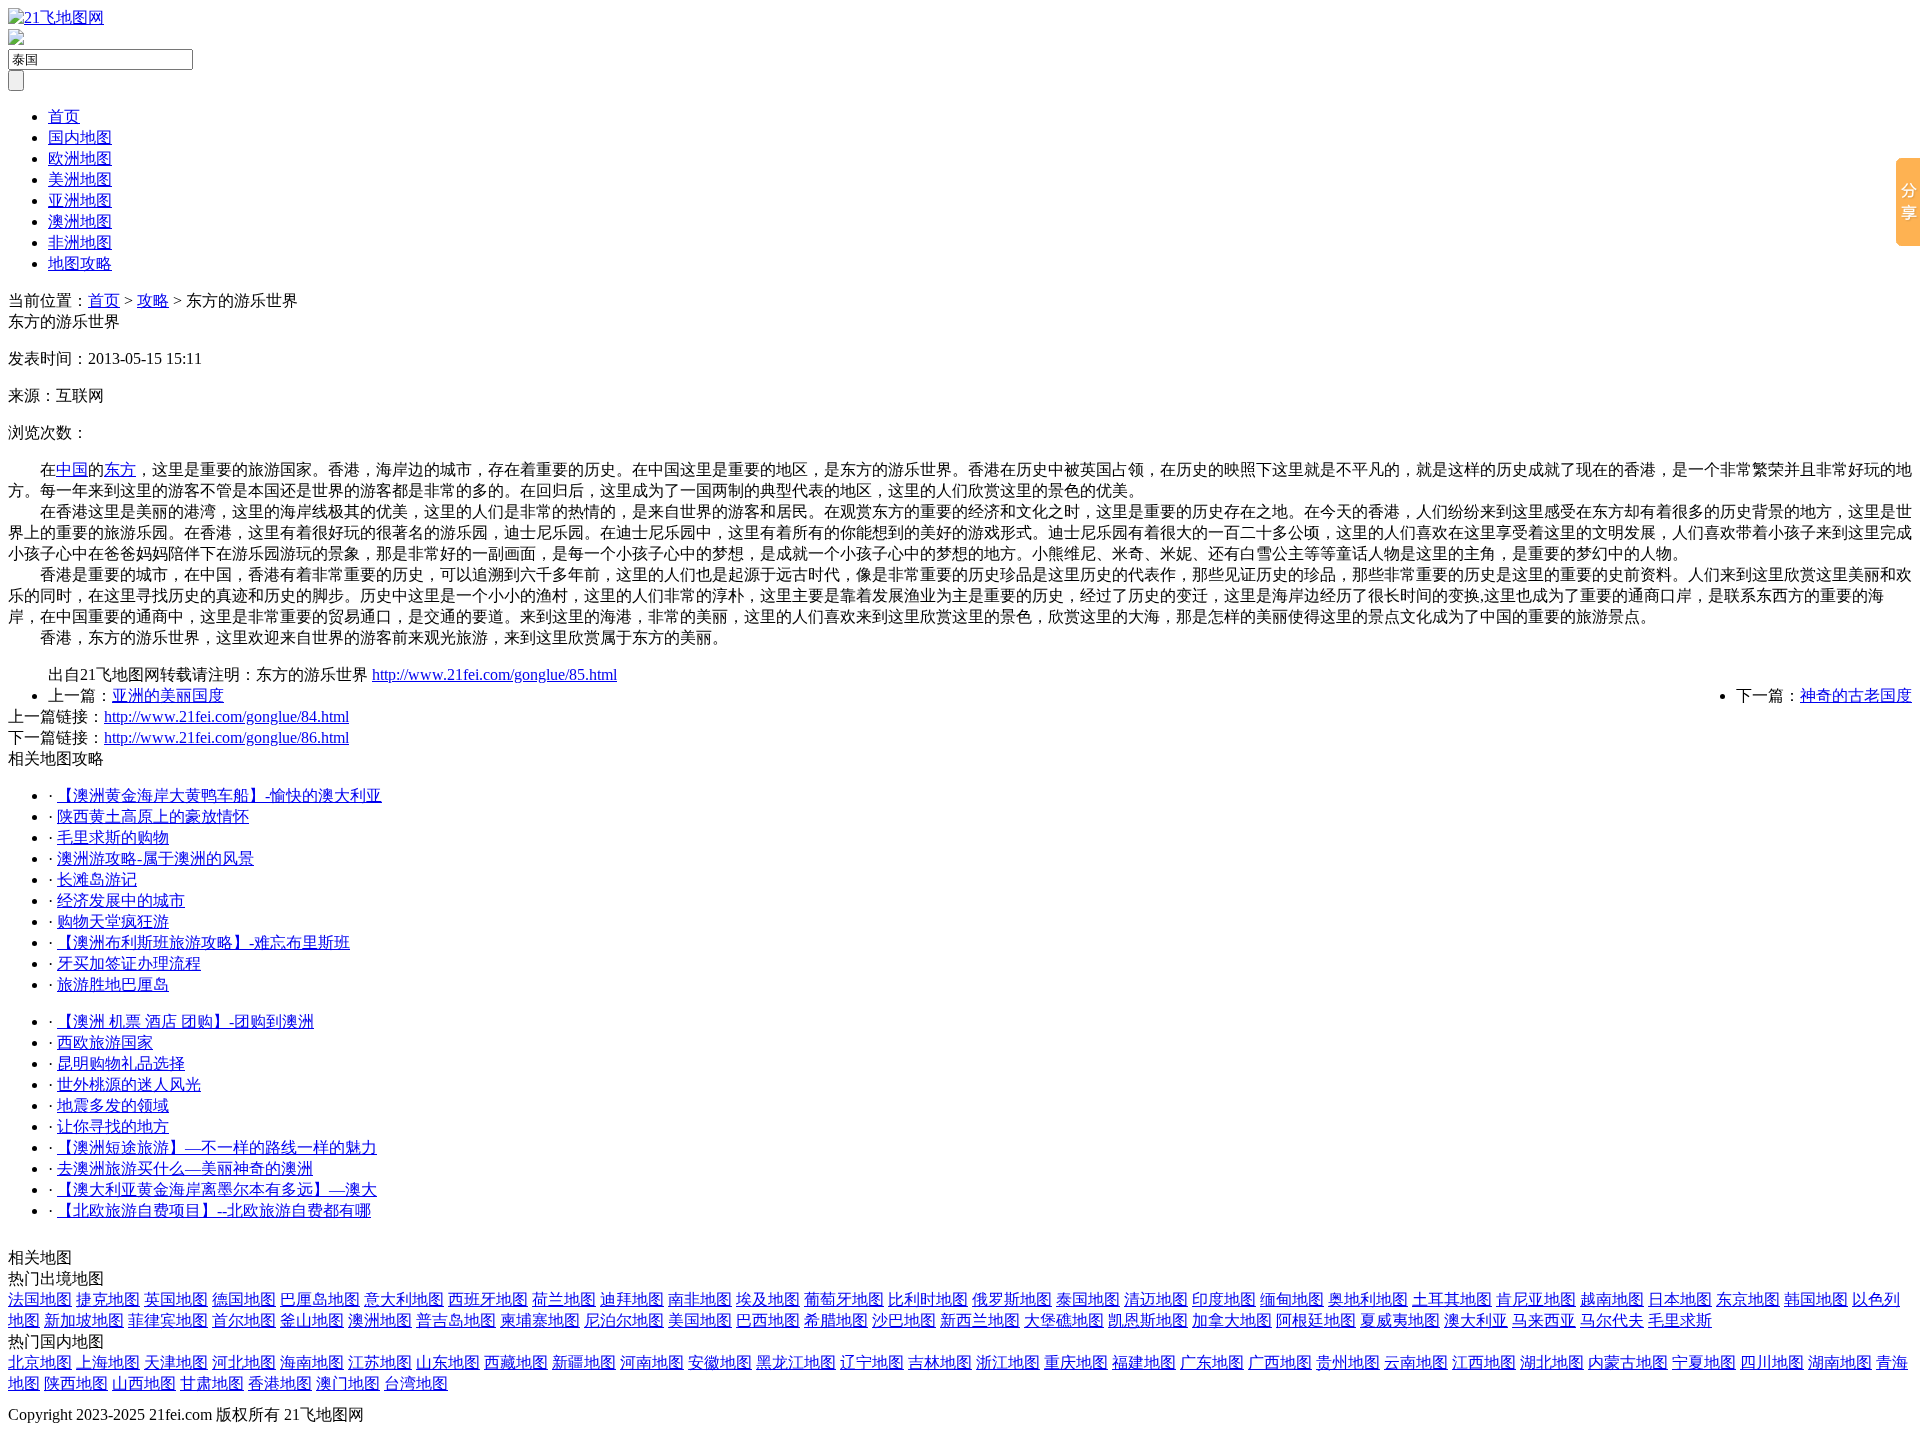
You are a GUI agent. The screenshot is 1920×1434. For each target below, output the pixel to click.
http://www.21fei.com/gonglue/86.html (226, 737)
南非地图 (700, 1299)
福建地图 (1144, 1362)
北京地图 (40, 1362)
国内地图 (80, 137)
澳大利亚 (1476, 1320)
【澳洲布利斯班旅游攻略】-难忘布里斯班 (203, 942)
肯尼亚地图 (1536, 1299)
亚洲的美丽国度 (168, 695)
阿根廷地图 (1316, 1320)
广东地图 (1212, 1362)
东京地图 (1748, 1299)
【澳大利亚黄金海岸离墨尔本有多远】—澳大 (217, 1189)
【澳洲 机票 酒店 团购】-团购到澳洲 (185, 1021)
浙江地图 (1008, 1362)
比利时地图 (928, 1299)
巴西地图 (768, 1320)
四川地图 (1772, 1362)
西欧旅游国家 (105, 1042)
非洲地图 (80, 242)
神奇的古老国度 (1856, 695)
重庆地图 (1076, 1362)
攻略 (153, 300)
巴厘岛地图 (320, 1299)
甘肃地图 (212, 1383)
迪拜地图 (632, 1299)
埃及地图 (768, 1299)
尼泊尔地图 (624, 1320)
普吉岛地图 (456, 1320)
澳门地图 (348, 1383)
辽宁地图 (872, 1362)
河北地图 (244, 1362)
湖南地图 (1840, 1362)
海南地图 (312, 1362)
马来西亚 (1544, 1320)
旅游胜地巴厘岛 (113, 984)
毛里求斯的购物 (113, 837)
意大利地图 (404, 1299)
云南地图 (1416, 1362)
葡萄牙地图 (844, 1299)
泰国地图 (1088, 1299)
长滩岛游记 (97, 879)
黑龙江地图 (796, 1362)
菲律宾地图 (168, 1320)
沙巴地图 (904, 1320)
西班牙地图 (488, 1299)
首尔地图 (244, 1320)
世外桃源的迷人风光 (129, 1084)
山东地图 (448, 1362)
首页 (64, 116)
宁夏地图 (1704, 1362)
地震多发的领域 (113, 1105)
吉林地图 (940, 1362)
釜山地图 (312, 1320)
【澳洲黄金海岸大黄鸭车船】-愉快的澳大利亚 (219, 795)
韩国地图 (1816, 1299)
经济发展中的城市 (121, 900)
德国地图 (244, 1299)
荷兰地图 (564, 1299)
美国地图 (700, 1320)
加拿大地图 (1232, 1320)
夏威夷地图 (1400, 1320)
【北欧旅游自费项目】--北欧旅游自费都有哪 (214, 1210)
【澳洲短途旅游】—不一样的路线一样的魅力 (217, 1147)
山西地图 (144, 1383)
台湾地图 (416, 1383)
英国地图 (176, 1299)
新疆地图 (584, 1362)
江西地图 (1484, 1362)
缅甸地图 (1292, 1299)
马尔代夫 (1612, 1320)
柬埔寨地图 (540, 1320)
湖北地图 (1552, 1362)
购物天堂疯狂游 (113, 921)
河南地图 (652, 1362)
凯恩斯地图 (1148, 1320)
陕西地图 (76, 1383)
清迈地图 (1156, 1299)
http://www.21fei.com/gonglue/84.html (226, 716)
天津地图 (176, 1362)
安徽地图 (720, 1362)
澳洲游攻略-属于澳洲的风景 (155, 858)
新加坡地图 (84, 1320)
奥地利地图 (1368, 1299)
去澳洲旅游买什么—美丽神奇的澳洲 (185, 1168)
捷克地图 (108, 1299)
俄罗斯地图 (1012, 1299)
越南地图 (1612, 1299)
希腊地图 (836, 1320)
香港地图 (280, 1383)
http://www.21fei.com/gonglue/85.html (494, 674)
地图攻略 (80, 263)
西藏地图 (516, 1362)
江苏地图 (380, 1362)
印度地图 (1224, 1299)
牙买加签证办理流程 (129, 963)
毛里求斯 (1680, 1320)
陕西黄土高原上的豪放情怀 (153, 816)
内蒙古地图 (1628, 1362)
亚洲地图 (80, 200)
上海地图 (108, 1362)
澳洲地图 (80, 221)
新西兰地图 (980, 1320)
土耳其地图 (1452, 1299)
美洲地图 (80, 179)
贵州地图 (1348, 1362)
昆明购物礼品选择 (121, 1063)
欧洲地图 (80, 158)
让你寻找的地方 (113, 1126)
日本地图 (1680, 1299)
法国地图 (40, 1299)
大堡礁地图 (1064, 1320)
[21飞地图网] (56, 17)
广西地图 (1280, 1362)
